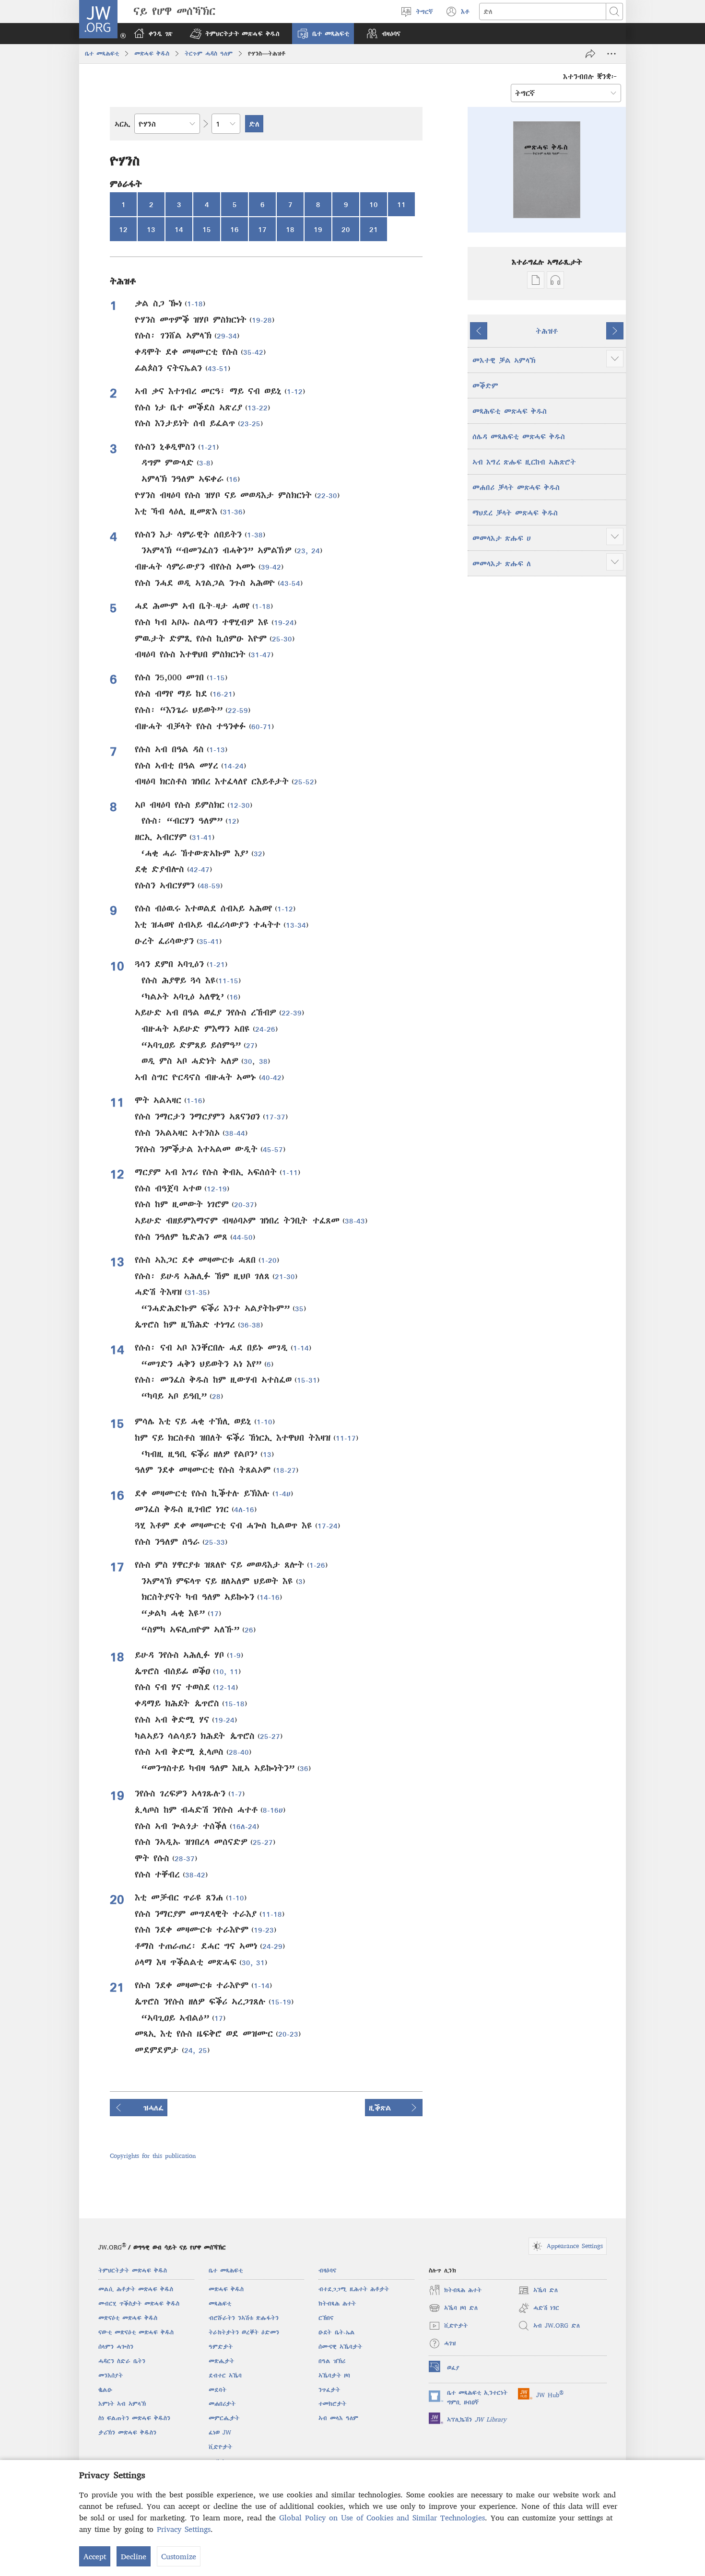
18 (290, 229)
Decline (134, 2556)
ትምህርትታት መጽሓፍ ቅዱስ (133, 2270)
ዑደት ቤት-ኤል (337, 2332)
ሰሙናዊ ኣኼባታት (340, 2347)
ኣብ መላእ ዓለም (338, 2418)
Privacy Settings (184, 2529)
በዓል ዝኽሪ (332, 2361)
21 (374, 229)
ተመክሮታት (332, 2404)
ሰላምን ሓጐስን (116, 2347)
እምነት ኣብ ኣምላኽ (122, 2404)
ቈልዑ (105, 2390)
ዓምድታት (221, 2347)
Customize (179, 2556)
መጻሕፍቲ (220, 2303)
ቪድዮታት (220, 2447)
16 (235, 229)
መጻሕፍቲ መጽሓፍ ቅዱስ (510, 411)
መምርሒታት (224, 2418)
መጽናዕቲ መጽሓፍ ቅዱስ (128, 2318)
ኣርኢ (123, 124)
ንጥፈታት (329, 2390)
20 (346, 229)
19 (318, 229)
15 (207, 229)
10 (374, 204)
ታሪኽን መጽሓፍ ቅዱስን (127, 2432)
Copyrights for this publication (153, 2156)
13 (151, 229)
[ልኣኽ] (590, 54)
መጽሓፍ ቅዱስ (152, 53)
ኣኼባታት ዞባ (334, 2375)
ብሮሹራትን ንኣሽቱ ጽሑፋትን (244, 2318)
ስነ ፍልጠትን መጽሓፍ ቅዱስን (134, 2418)
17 (262, 229)
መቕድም (485, 385)
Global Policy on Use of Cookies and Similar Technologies (382, 2518)
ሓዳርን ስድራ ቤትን (122, 2361)
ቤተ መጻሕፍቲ (102, 53)
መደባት (217, 2390)
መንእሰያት (111, 2375)
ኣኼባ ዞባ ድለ (453, 2309)
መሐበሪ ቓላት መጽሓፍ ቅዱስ (516, 487)
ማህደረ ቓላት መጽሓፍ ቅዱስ (515, 513)
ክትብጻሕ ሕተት (337, 2303)
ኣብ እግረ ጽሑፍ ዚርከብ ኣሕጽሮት (524, 462)
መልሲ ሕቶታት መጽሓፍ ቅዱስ (136, 2289)
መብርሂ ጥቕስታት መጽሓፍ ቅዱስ (139, 2303)
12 (123, 229)
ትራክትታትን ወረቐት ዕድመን (244, 2332)
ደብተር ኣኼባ (225, 2375)
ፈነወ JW (220, 2432)
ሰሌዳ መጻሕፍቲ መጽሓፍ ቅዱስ (519, 436)
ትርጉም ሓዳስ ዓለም (209, 53)
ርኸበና (326, 2318)
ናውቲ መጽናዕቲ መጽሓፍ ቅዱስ (136, 2332)
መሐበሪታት (222, 2404)
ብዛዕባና (327, 2270)
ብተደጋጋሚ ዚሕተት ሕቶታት (354, 2289)
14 (179, 229)
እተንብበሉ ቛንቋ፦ (590, 76)
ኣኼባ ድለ (538, 2291)
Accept (95, 2556)
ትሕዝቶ (547, 331)
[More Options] (611, 54)
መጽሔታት (221, 2361)
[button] (235, 34)
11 (401, 204)
